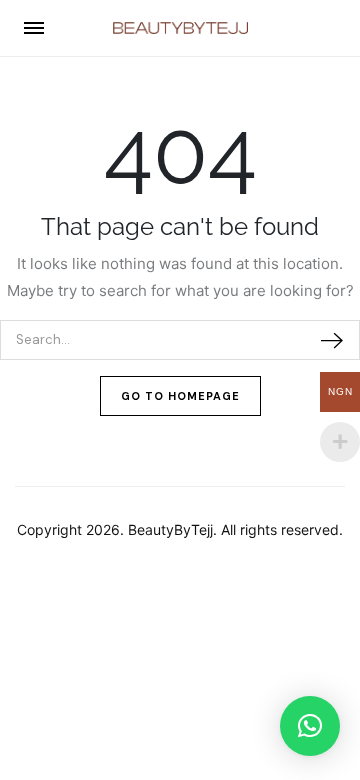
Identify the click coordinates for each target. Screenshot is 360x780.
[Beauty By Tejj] (180, 28)
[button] (310, 726)
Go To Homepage (180, 396)
